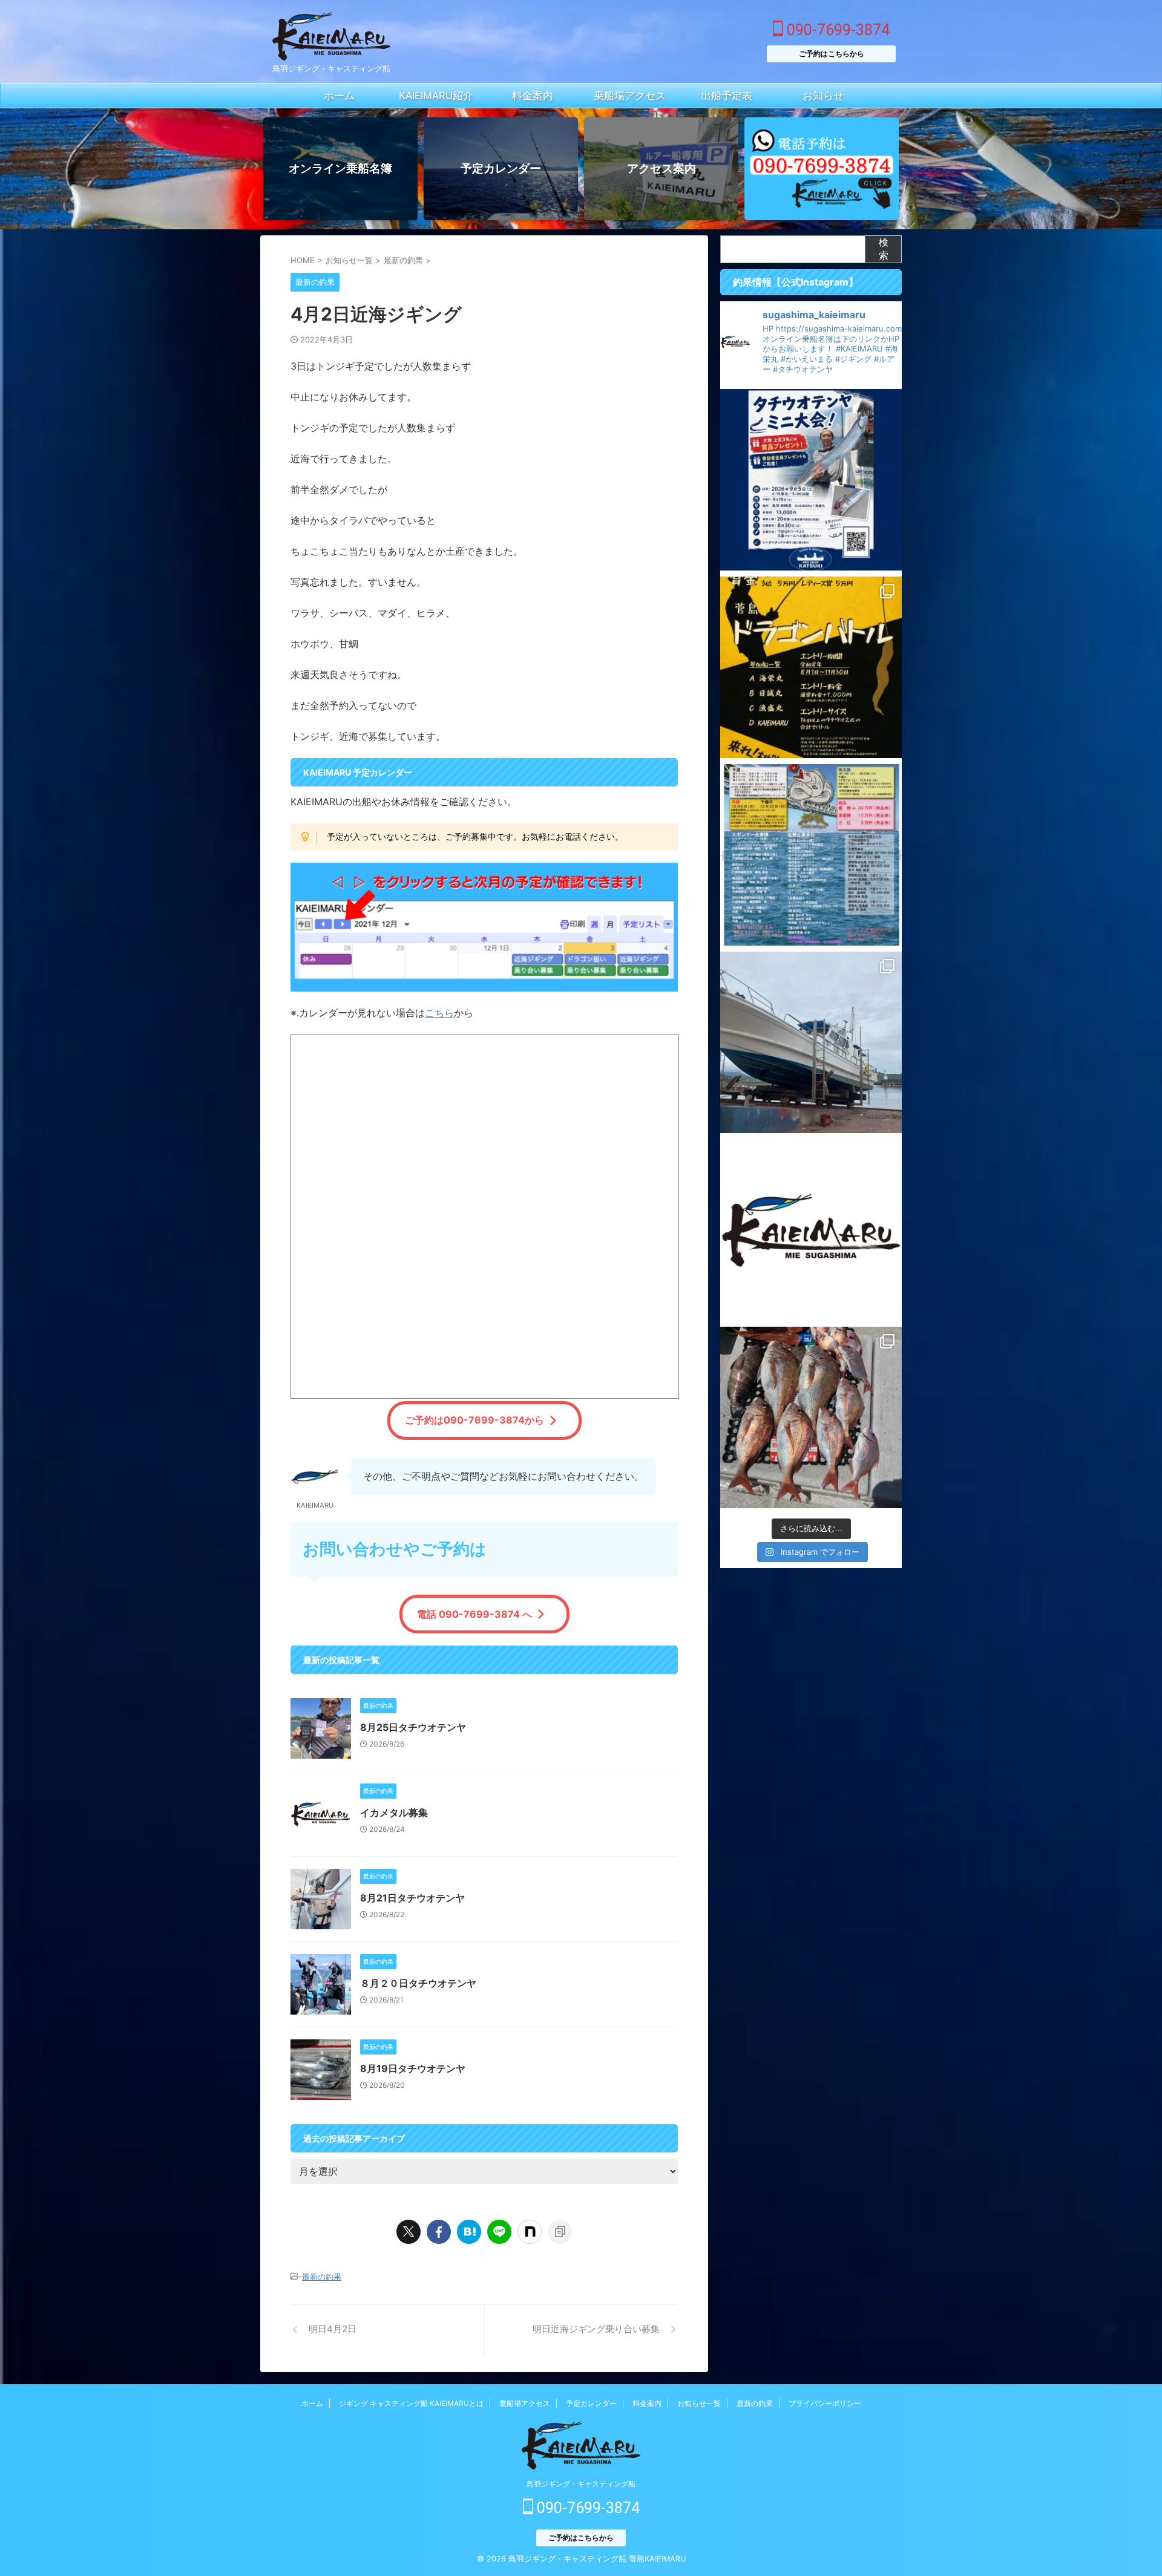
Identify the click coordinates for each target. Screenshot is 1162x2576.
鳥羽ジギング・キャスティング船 (581, 2484)
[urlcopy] (560, 2232)
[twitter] (409, 2232)
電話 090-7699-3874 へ (474, 1614)
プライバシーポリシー (825, 2403)
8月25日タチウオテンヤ (413, 1727)
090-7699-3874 (836, 30)
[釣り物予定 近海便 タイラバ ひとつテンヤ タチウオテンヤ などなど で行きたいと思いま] (811, 1230)
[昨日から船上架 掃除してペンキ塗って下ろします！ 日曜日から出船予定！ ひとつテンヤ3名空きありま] (811, 1042)
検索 (884, 249)
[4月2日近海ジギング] (469, 2232)
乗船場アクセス (525, 2403)
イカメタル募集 (394, 1813)
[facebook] (439, 2232)
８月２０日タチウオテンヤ (418, 1983)
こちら (439, 1013)
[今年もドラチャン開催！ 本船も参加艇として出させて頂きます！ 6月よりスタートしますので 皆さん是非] (811, 855)
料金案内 (647, 2403)
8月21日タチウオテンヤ (412, 1898)
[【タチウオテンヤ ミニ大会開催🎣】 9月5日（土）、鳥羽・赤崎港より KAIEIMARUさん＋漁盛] (811, 480)
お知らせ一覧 (699, 2403)
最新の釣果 (322, 2277)
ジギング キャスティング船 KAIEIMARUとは (411, 2403)
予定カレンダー (591, 2403)
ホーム (312, 2403)
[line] (499, 2232)
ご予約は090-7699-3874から (474, 1420)
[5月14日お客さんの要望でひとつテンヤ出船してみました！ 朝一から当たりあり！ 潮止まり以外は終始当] (811, 1417)
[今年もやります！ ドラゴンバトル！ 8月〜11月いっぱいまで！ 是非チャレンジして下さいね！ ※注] (811, 667)
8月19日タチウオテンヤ (413, 2068)
